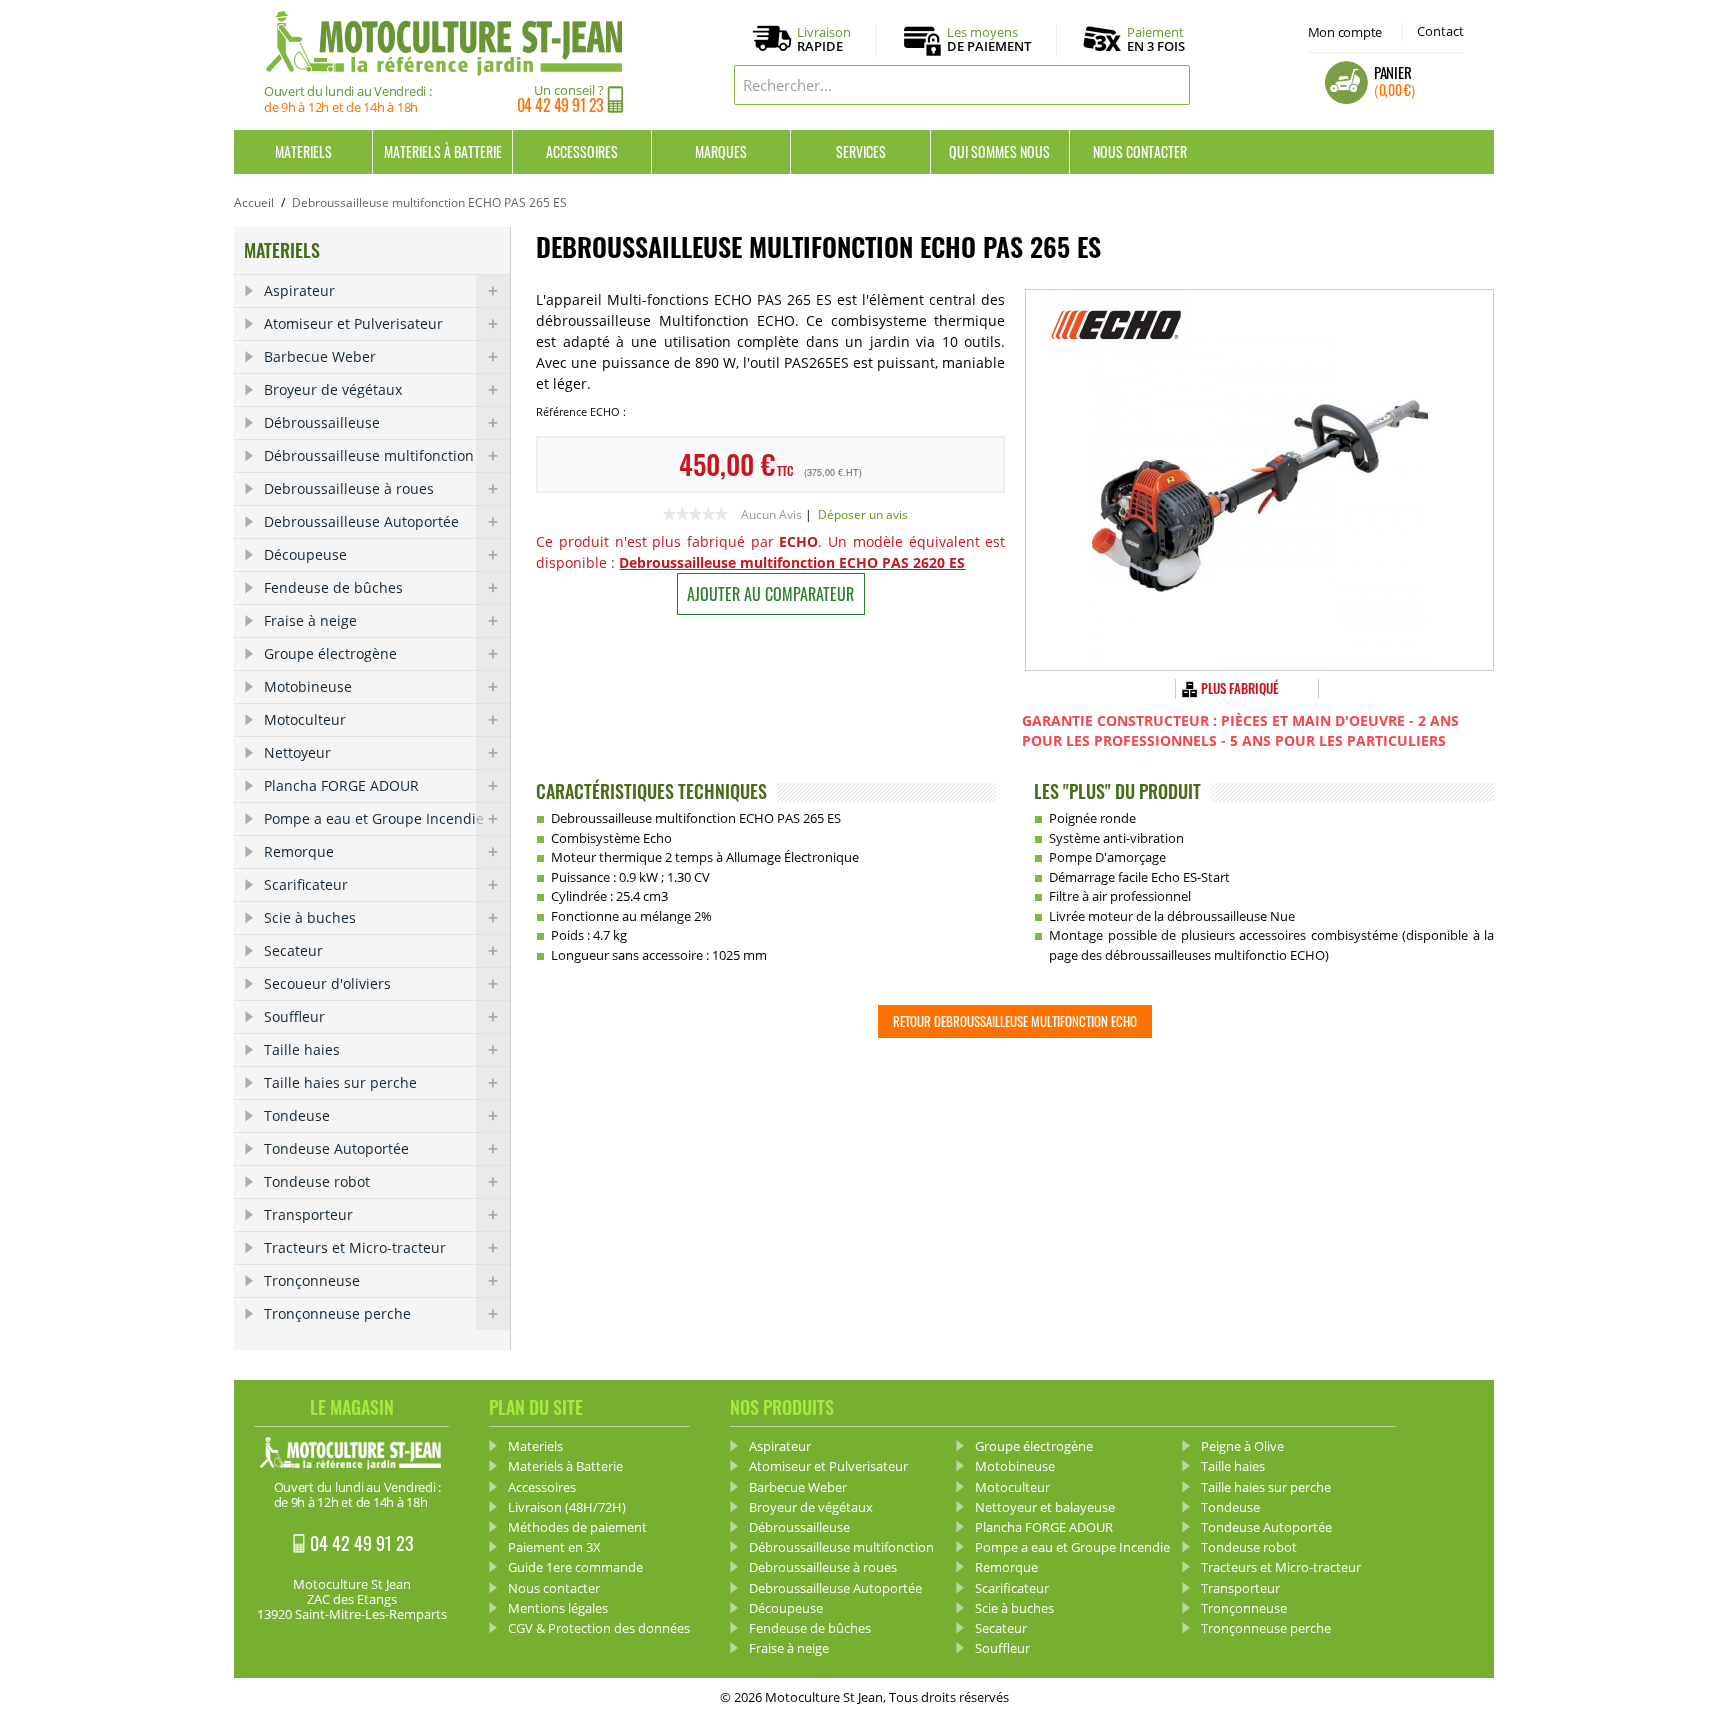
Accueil (254, 202)
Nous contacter (1140, 151)
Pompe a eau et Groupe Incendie (374, 818)
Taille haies (302, 1049)
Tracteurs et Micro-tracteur (355, 1247)
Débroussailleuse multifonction (369, 455)
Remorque (299, 851)
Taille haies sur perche (340, 1082)
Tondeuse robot (317, 1181)
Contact (1440, 31)
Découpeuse (305, 554)
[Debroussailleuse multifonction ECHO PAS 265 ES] (1259, 480)
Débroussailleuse (322, 422)
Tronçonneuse (312, 1280)
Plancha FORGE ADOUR (341, 785)
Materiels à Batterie (443, 151)
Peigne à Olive (1242, 1446)
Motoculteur (305, 719)
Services (861, 151)
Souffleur (294, 1016)
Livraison (824, 40)
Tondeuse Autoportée (336, 1148)
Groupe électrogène (330, 653)
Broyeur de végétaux (333, 389)
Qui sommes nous (999, 151)
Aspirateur (299, 290)
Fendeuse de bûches (333, 587)
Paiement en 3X (554, 1547)
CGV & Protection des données (599, 1628)
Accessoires (582, 151)
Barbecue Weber (320, 356)
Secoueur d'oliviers (327, 983)
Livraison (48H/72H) (567, 1507)
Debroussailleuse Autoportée (361, 521)
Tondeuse (297, 1115)
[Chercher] (1170, 85)
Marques (721, 151)
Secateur (293, 950)
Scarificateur (306, 884)
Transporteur (308, 1214)
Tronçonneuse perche (337, 1313)
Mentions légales (558, 1608)
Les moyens (989, 40)
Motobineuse (308, 686)
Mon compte (1345, 32)
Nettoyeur (297, 752)
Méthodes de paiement (577, 1527)
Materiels (303, 151)
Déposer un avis (863, 514)
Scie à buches (310, 917)
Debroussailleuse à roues (349, 488)
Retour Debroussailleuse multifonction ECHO (1015, 1021)
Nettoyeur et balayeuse (1045, 1507)
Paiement (1156, 39)
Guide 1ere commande (575, 1567)
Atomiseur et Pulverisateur (353, 323)
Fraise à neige (310, 620)
